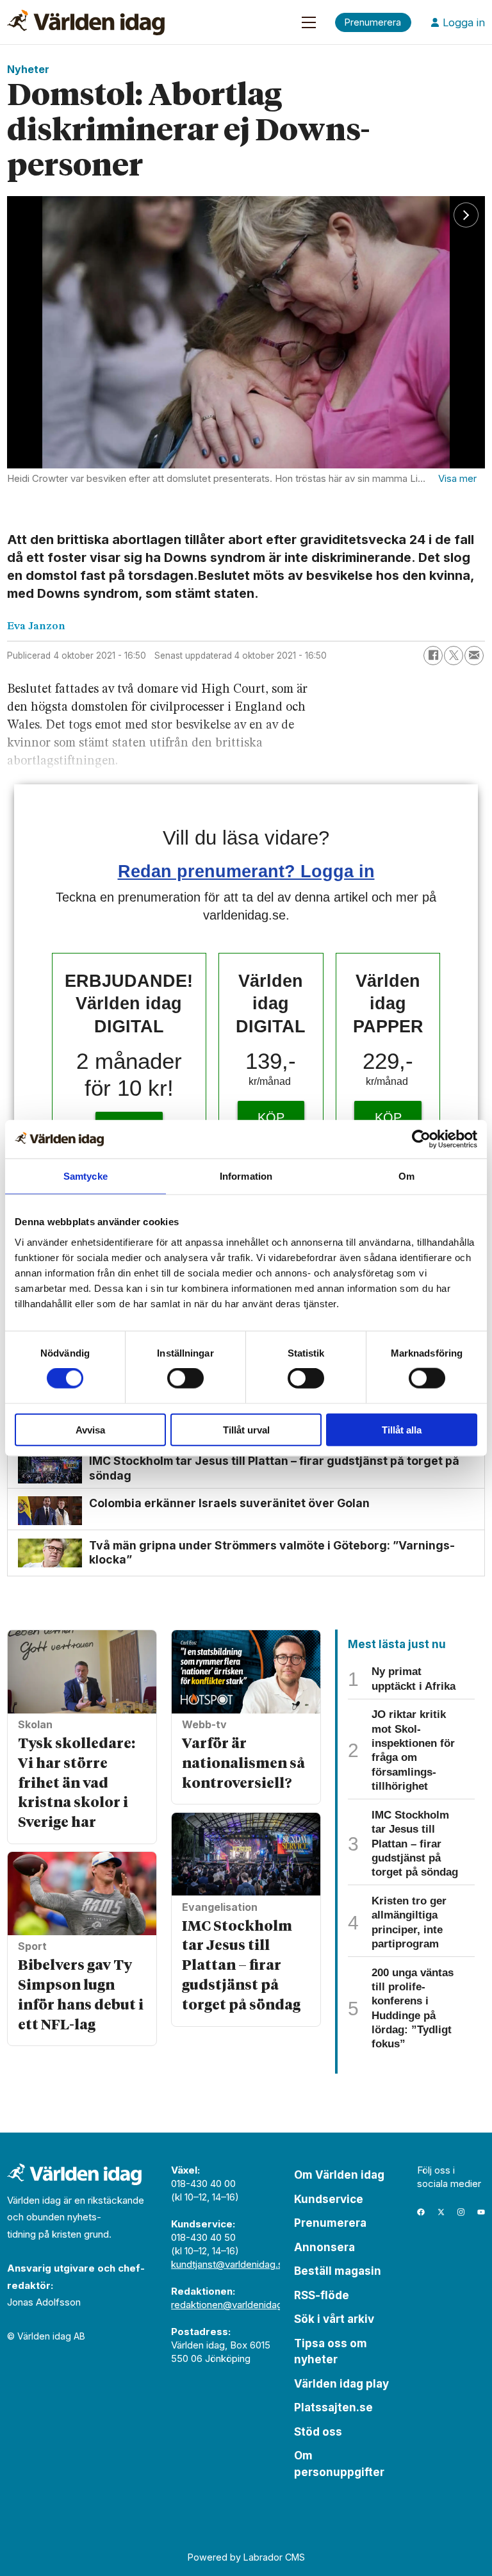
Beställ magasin (338, 2271)
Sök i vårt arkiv (334, 2319)
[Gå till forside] (86, 22)
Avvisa (90, 1429)
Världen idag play (341, 2384)
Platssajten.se (333, 2407)
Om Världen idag (339, 2175)
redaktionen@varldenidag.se (234, 2305)
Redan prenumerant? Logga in (246, 871)
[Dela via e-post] (474, 656)
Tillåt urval (246, 1429)
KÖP (271, 1118)
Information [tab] (246, 1176)
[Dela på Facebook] (433, 656)
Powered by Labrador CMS (246, 2557)
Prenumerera (330, 2223)
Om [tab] (406, 1176)
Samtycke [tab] (86, 1176)
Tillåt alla (402, 1429)
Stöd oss (318, 2432)
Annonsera (324, 2247)
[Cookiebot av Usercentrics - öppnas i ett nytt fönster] (421, 1139)
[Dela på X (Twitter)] (454, 656)
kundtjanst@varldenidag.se (230, 2264)
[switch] (185, 1378)
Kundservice (329, 2199)
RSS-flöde (322, 2295)
